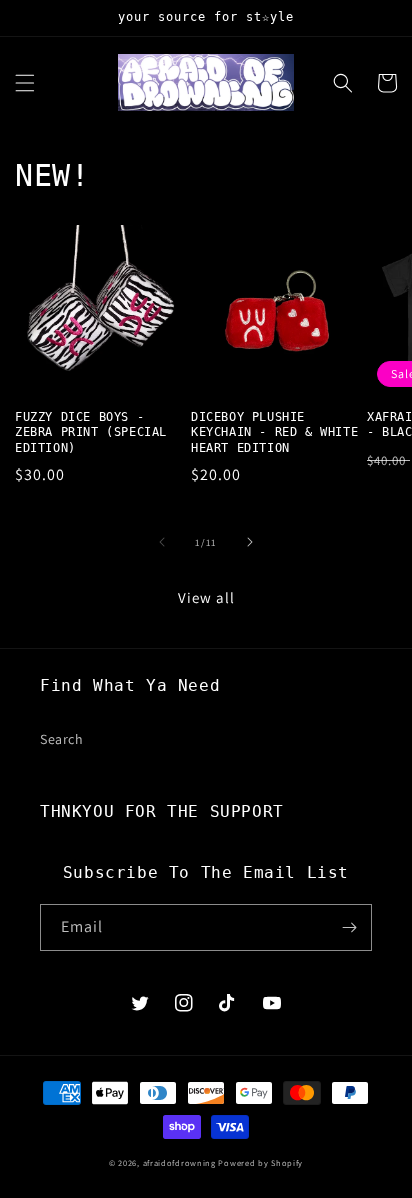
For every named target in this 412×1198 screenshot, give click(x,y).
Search (62, 739)
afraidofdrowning (179, 1162)
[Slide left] (162, 542)
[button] (25, 83)
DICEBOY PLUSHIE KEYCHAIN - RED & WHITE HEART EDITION (274, 432)
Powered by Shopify (260, 1162)
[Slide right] (250, 542)
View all (206, 597)
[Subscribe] (349, 927)
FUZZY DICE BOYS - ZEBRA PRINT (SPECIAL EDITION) (91, 432)
